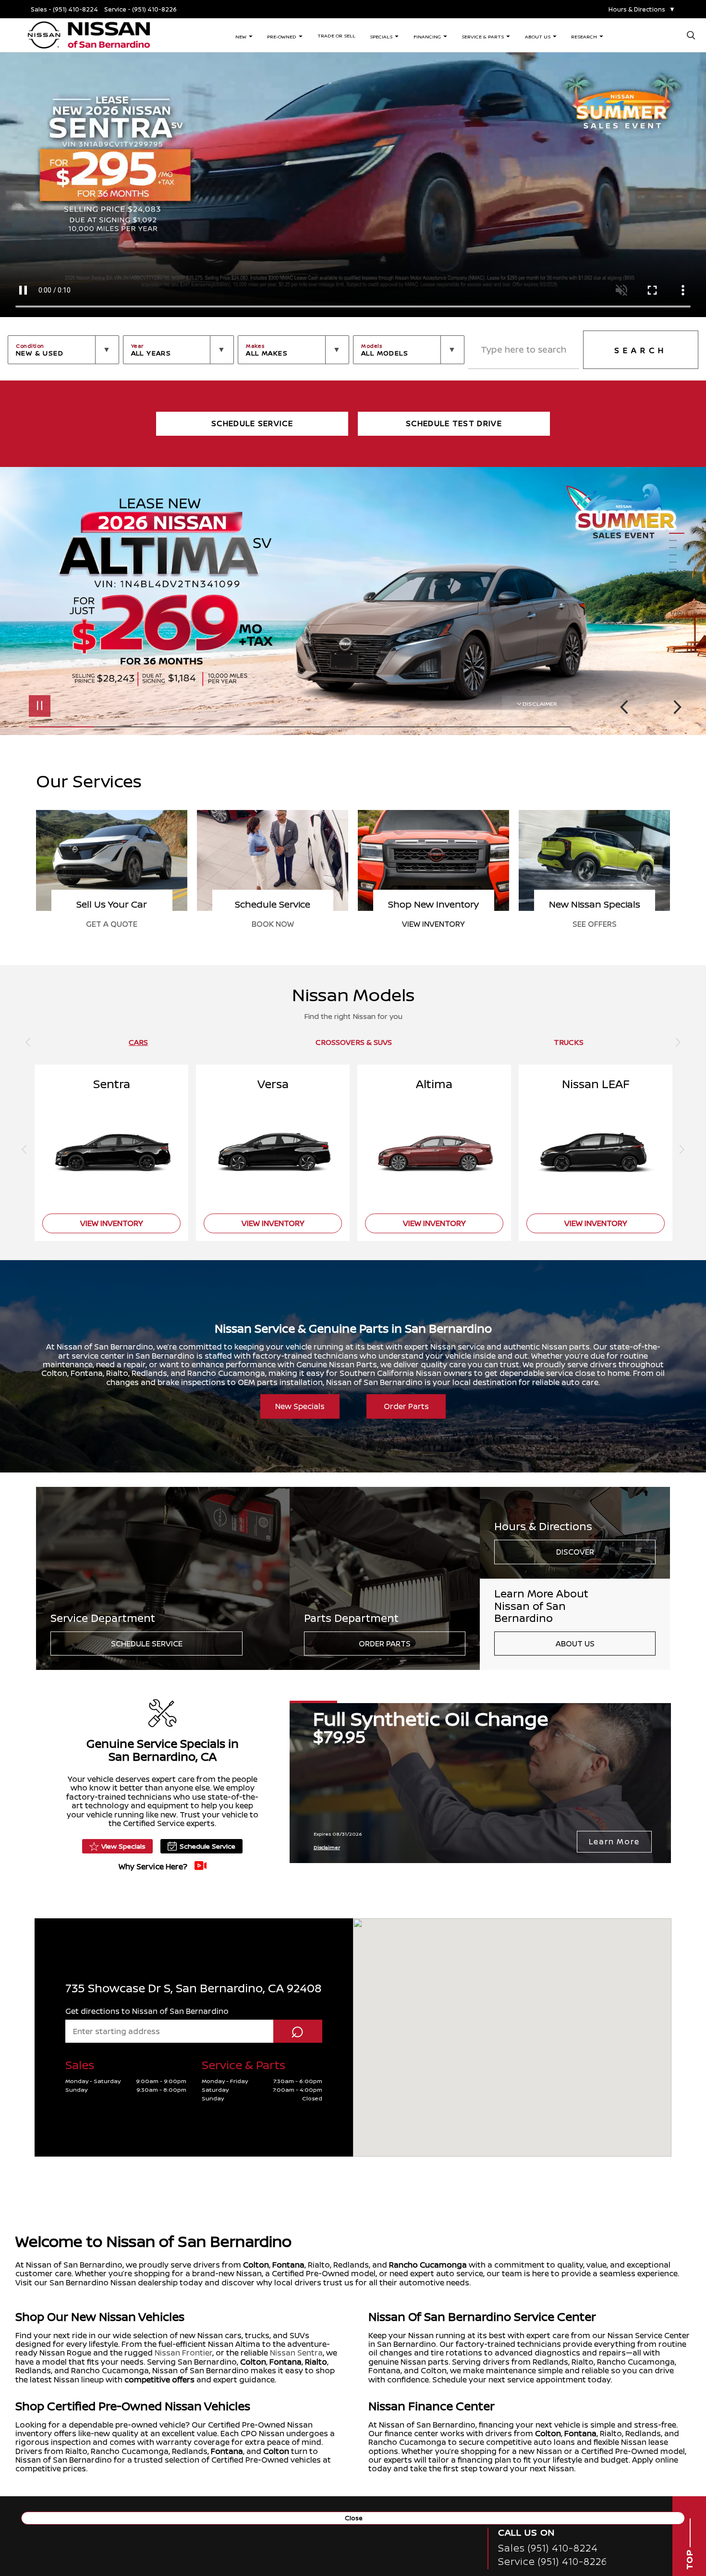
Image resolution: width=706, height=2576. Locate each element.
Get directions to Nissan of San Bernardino (147, 2011)
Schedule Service (147, 1644)
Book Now (434, 924)
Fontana (288, 2265)
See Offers (112, 924)
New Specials (300, 1406)
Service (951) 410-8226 (553, 2561)
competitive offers (159, 2380)
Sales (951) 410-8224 (548, 2548)
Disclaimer (540, 704)
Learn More (614, 1841)
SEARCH (641, 350)
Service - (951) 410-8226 (140, 9)
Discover (575, 1552)
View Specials (123, 1846)
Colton (256, 2265)
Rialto (316, 2362)
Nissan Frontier (183, 2353)
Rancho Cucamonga (428, 2265)
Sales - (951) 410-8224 (64, 9)
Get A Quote (273, 924)
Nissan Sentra (296, 2353)
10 (677, 598)
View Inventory (594, 924)
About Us (575, 1644)
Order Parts (406, 1406)
